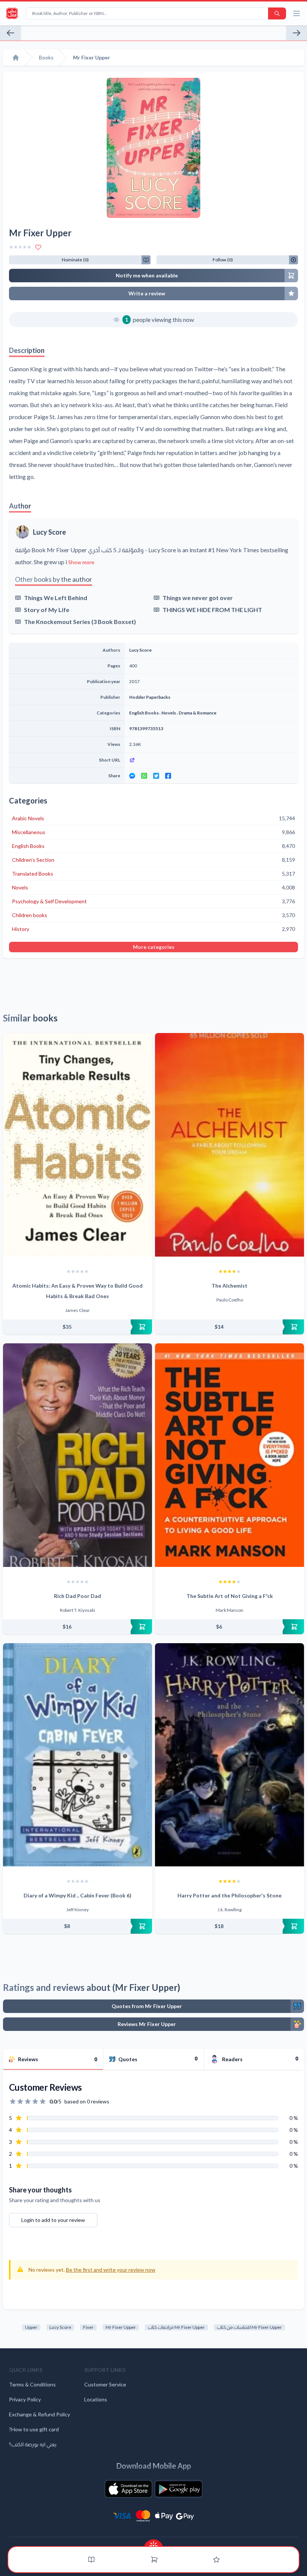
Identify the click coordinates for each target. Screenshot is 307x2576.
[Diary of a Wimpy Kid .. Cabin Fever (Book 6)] (77, 1755)
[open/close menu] (297, 13)
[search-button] (277, 13)
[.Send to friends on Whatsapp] (144, 776)
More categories (154, 947)
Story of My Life (47, 610)
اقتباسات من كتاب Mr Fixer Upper (249, 2327)
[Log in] (216, 2560)
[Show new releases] (153, 2543)
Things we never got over (198, 598)
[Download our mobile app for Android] (179, 2489)
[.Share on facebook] (168, 776)
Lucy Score (49, 532)
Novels (169, 713)
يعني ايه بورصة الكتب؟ (33, 2444)
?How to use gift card (34, 2429)
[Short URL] (211, 760)
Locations (96, 2399)
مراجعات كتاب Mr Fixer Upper (176, 2327)
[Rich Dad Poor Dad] (77, 1455)
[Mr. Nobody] (10, 33)
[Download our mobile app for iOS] (128, 2489)
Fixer (88, 2327)
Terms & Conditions (32, 2384)
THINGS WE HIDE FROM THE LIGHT (212, 610)
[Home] (16, 58)
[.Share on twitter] (156, 776)
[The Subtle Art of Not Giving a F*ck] (230, 1455)
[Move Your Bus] (297, 33)
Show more (81, 562)
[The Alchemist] (230, 1145)
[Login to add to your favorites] (38, 247)
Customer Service (105, 2384)
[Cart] (154, 2560)
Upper (31, 2327)
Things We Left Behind (56, 598)
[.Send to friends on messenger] (132, 776)
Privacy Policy (25, 2399)
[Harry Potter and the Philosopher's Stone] (230, 1755)
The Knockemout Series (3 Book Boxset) (80, 622)
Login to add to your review (53, 2220)
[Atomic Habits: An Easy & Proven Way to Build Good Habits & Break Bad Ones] (77, 1145)
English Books (144, 713)
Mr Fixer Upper (121, 2327)
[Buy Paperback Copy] (77, 1327)
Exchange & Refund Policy (39, 2414)
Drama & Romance (197, 713)
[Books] (91, 2560)
